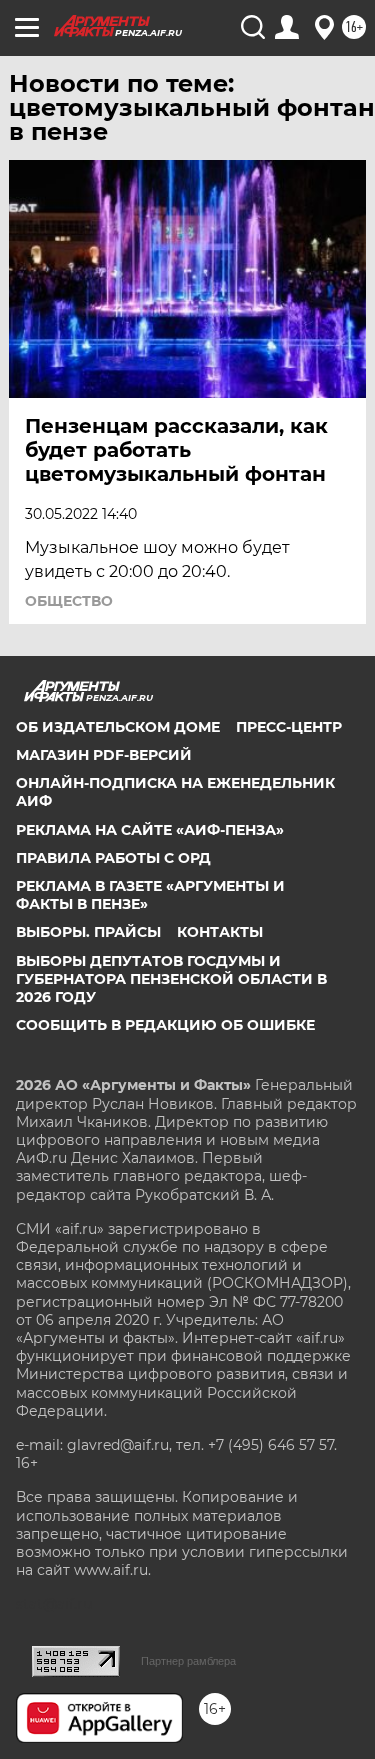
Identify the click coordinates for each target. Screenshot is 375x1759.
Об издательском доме (118, 727)
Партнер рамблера (188, 1661)
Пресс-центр (289, 727)
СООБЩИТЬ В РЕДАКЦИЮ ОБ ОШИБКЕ (165, 1025)
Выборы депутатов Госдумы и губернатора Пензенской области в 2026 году (171, 979)
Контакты (220, 932)
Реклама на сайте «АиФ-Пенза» (150, 830)
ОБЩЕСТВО (69, 601)
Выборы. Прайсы (88, 932)
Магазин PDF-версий (104, 755)
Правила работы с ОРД (113, 858)
